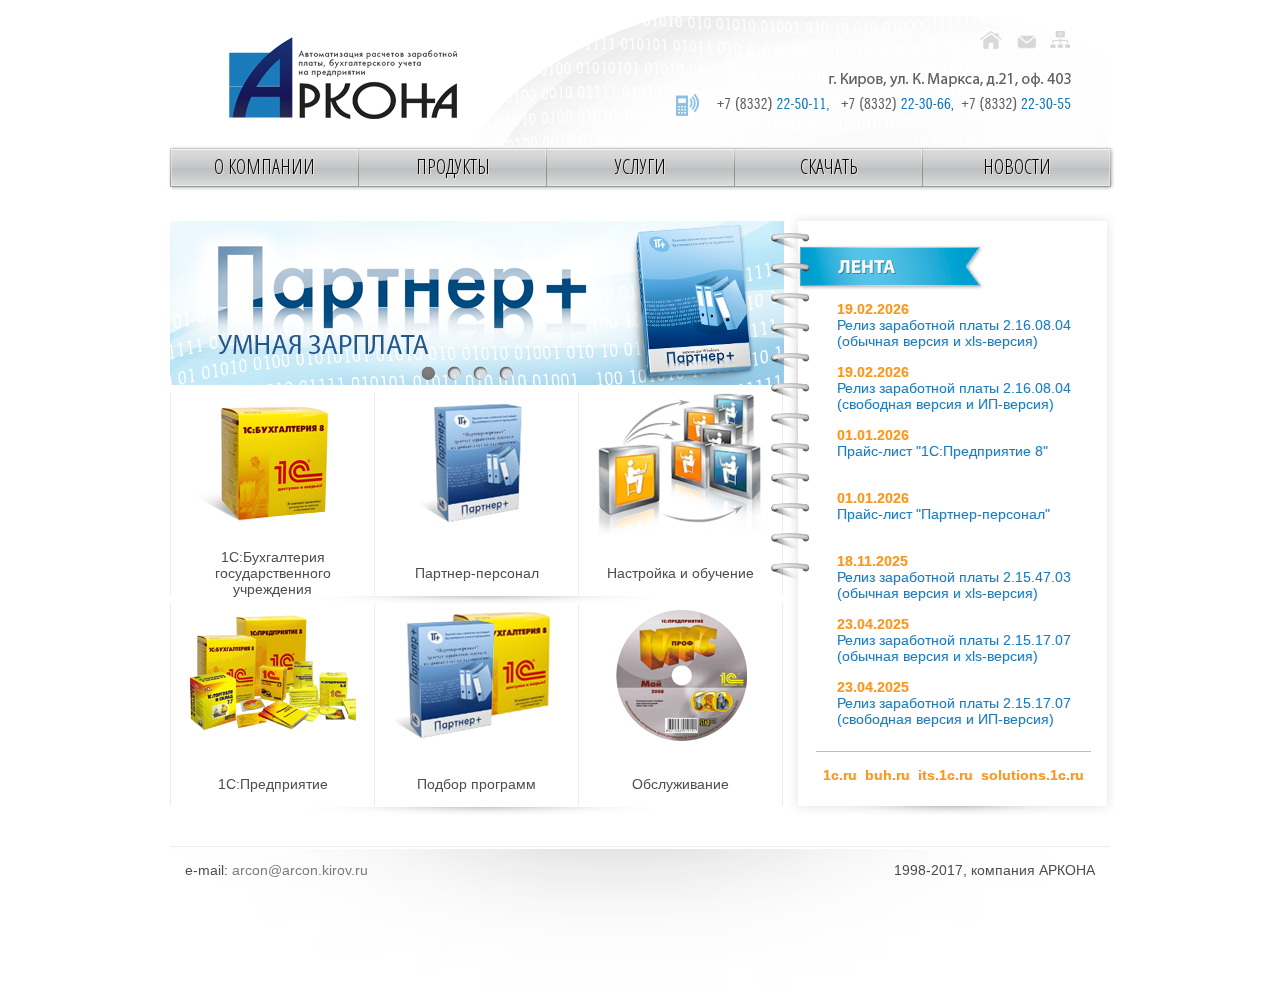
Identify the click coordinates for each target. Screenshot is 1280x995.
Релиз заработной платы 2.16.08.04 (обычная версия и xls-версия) (954, 333)
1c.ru (840, 775)
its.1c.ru (945, 775)
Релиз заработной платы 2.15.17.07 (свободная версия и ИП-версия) (954, 711)
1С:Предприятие (273, 784)
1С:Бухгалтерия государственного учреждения (273, 573)
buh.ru (887, 775)
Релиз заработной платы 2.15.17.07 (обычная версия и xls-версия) (954, 648)
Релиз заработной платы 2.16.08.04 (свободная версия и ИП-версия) (954, 396)
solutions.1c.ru (1032, 775)
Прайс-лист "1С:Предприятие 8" (942, 451)
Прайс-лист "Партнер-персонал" (943, 514)
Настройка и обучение (680, 573)
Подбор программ (476, 784)
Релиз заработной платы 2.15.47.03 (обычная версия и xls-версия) (954, 585)
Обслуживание (680, 784)
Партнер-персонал (477, 573)
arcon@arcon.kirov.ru (300, 870)
